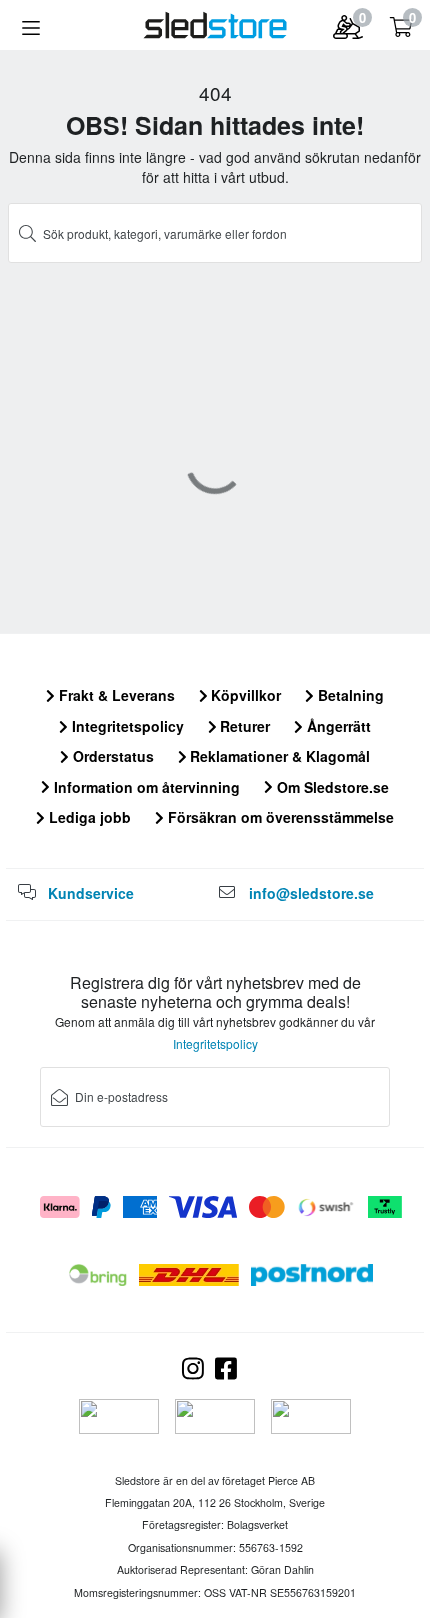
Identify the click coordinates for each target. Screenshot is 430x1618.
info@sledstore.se (311, 893)
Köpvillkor (244, 695)
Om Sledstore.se (331, 787)
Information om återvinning (145, 787)
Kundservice (91, 893)
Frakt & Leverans (115, 695)
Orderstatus (111, 756)
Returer (243, 726)
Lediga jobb (88, 817)
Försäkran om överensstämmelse (279, 817)
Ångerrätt (337, 726)
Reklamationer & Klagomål (278, 756)
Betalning (349, 695)
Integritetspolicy (126, 726)
